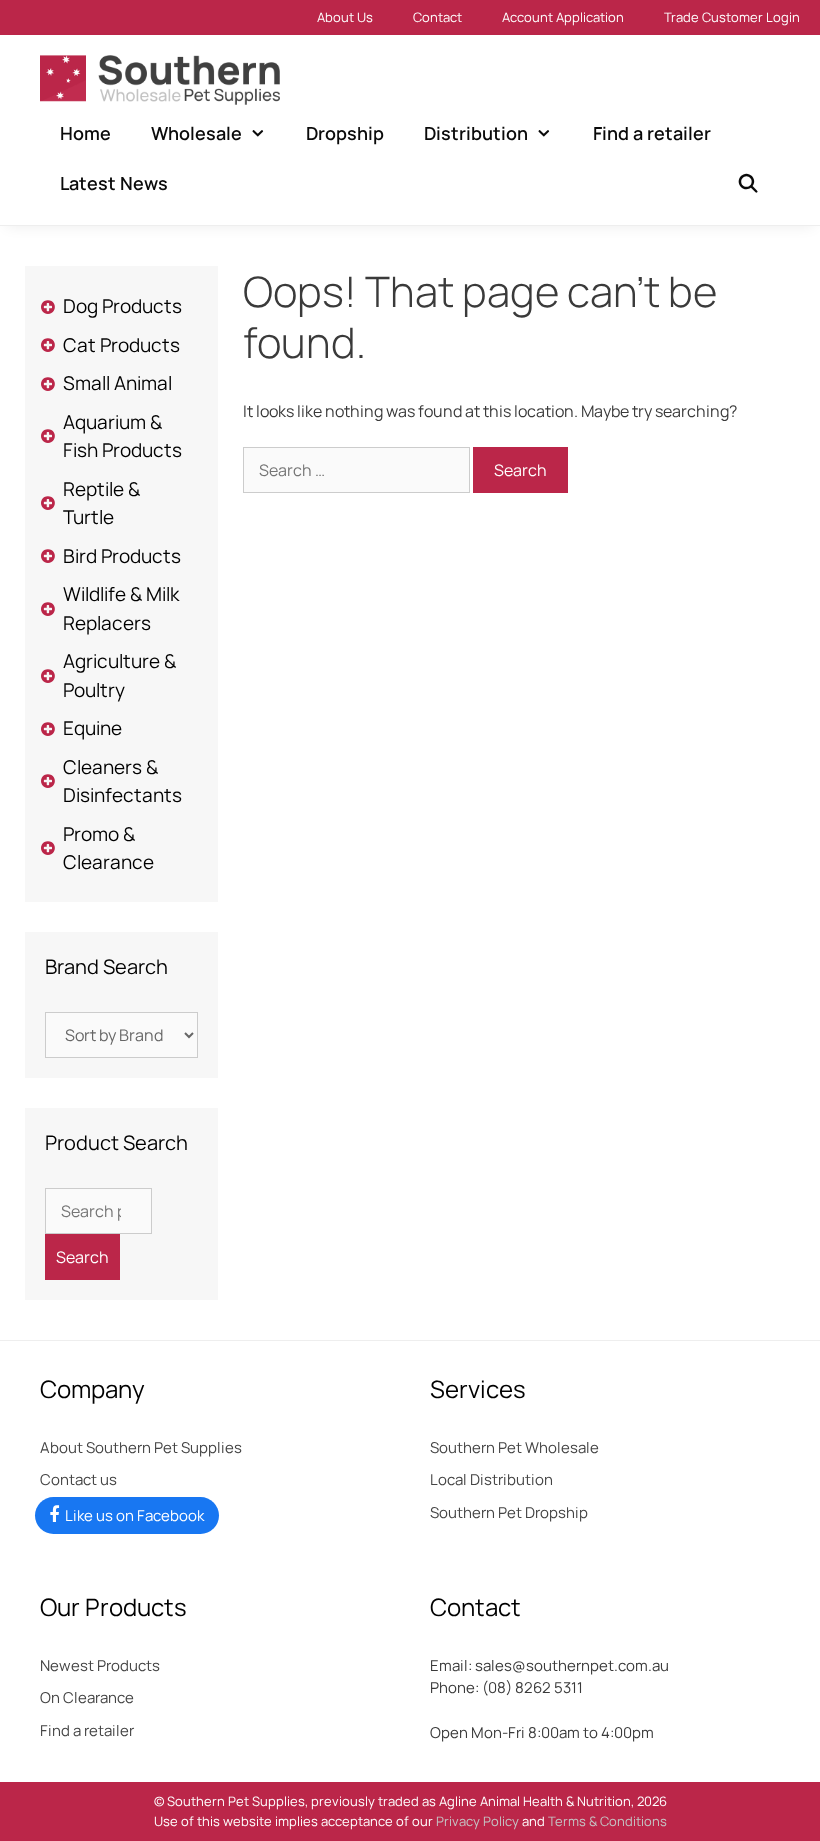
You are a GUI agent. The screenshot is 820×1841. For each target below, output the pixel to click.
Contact (437, 17)
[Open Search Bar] (748, 183)
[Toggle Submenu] (47, 306)
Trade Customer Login (732, 17)
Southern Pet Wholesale (514, 1447)
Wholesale (196, 133)
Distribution (476, 133)
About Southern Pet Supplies (141, 1447)
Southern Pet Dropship (509, 1512)
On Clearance (87, 1697)
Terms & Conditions (607, 1821)
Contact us (78, 1479)
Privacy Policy (477, 1821)
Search (82, 1257)
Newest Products (100, 1665)
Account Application (563, 17)
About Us (345, 17)
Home (85, 133)
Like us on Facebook (134, 1515)
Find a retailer (652, 133)
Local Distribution (491, 1479)
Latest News (114, 183)
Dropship (345, 133)
